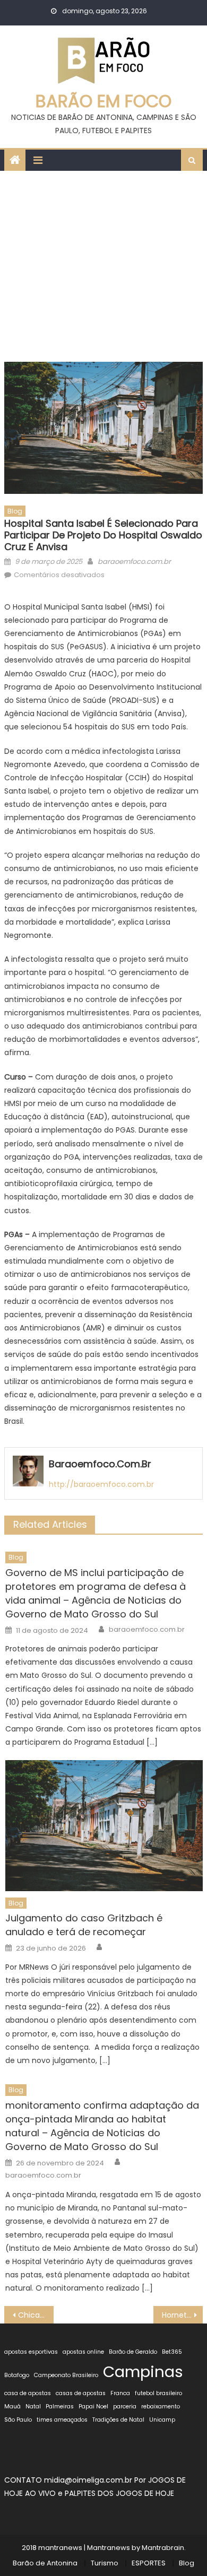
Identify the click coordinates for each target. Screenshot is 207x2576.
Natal (33, 2407)
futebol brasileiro (158, 2393)
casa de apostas (28, 2393)
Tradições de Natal (118, 2420)
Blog (15, 511)
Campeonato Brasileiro (66, 2375)
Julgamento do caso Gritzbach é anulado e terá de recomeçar (84, 1925)
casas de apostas (81, 2393)
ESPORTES (149, 2563)
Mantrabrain (163, 2548)
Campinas (143, 2372)
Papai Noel (93, 2407)
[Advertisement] (103, 264)
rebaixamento (161, 2407)
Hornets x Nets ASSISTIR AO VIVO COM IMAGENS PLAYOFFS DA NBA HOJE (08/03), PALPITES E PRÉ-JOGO (183, 2315)
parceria (125, 2407)
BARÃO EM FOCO (103, 101)
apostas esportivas (31, 2352)
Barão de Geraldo (133, 2352)
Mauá (12, 2407)
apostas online (83, 2352)
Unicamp (162, 2420)
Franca (120, 2393)
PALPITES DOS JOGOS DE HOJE (119, 2493)
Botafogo (17, 2375)
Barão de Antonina (45, 2563)
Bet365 (172, 2352)
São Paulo (18, 2420)
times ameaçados (62, 2420)
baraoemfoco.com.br (134, 562)
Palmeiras (60, 2407)
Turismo (105, 2563)
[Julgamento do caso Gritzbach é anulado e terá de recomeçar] (104, 1826)
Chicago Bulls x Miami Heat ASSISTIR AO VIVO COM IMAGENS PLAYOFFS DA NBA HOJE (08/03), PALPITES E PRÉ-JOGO (36, 2315)
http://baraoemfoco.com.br (101, 1484)
